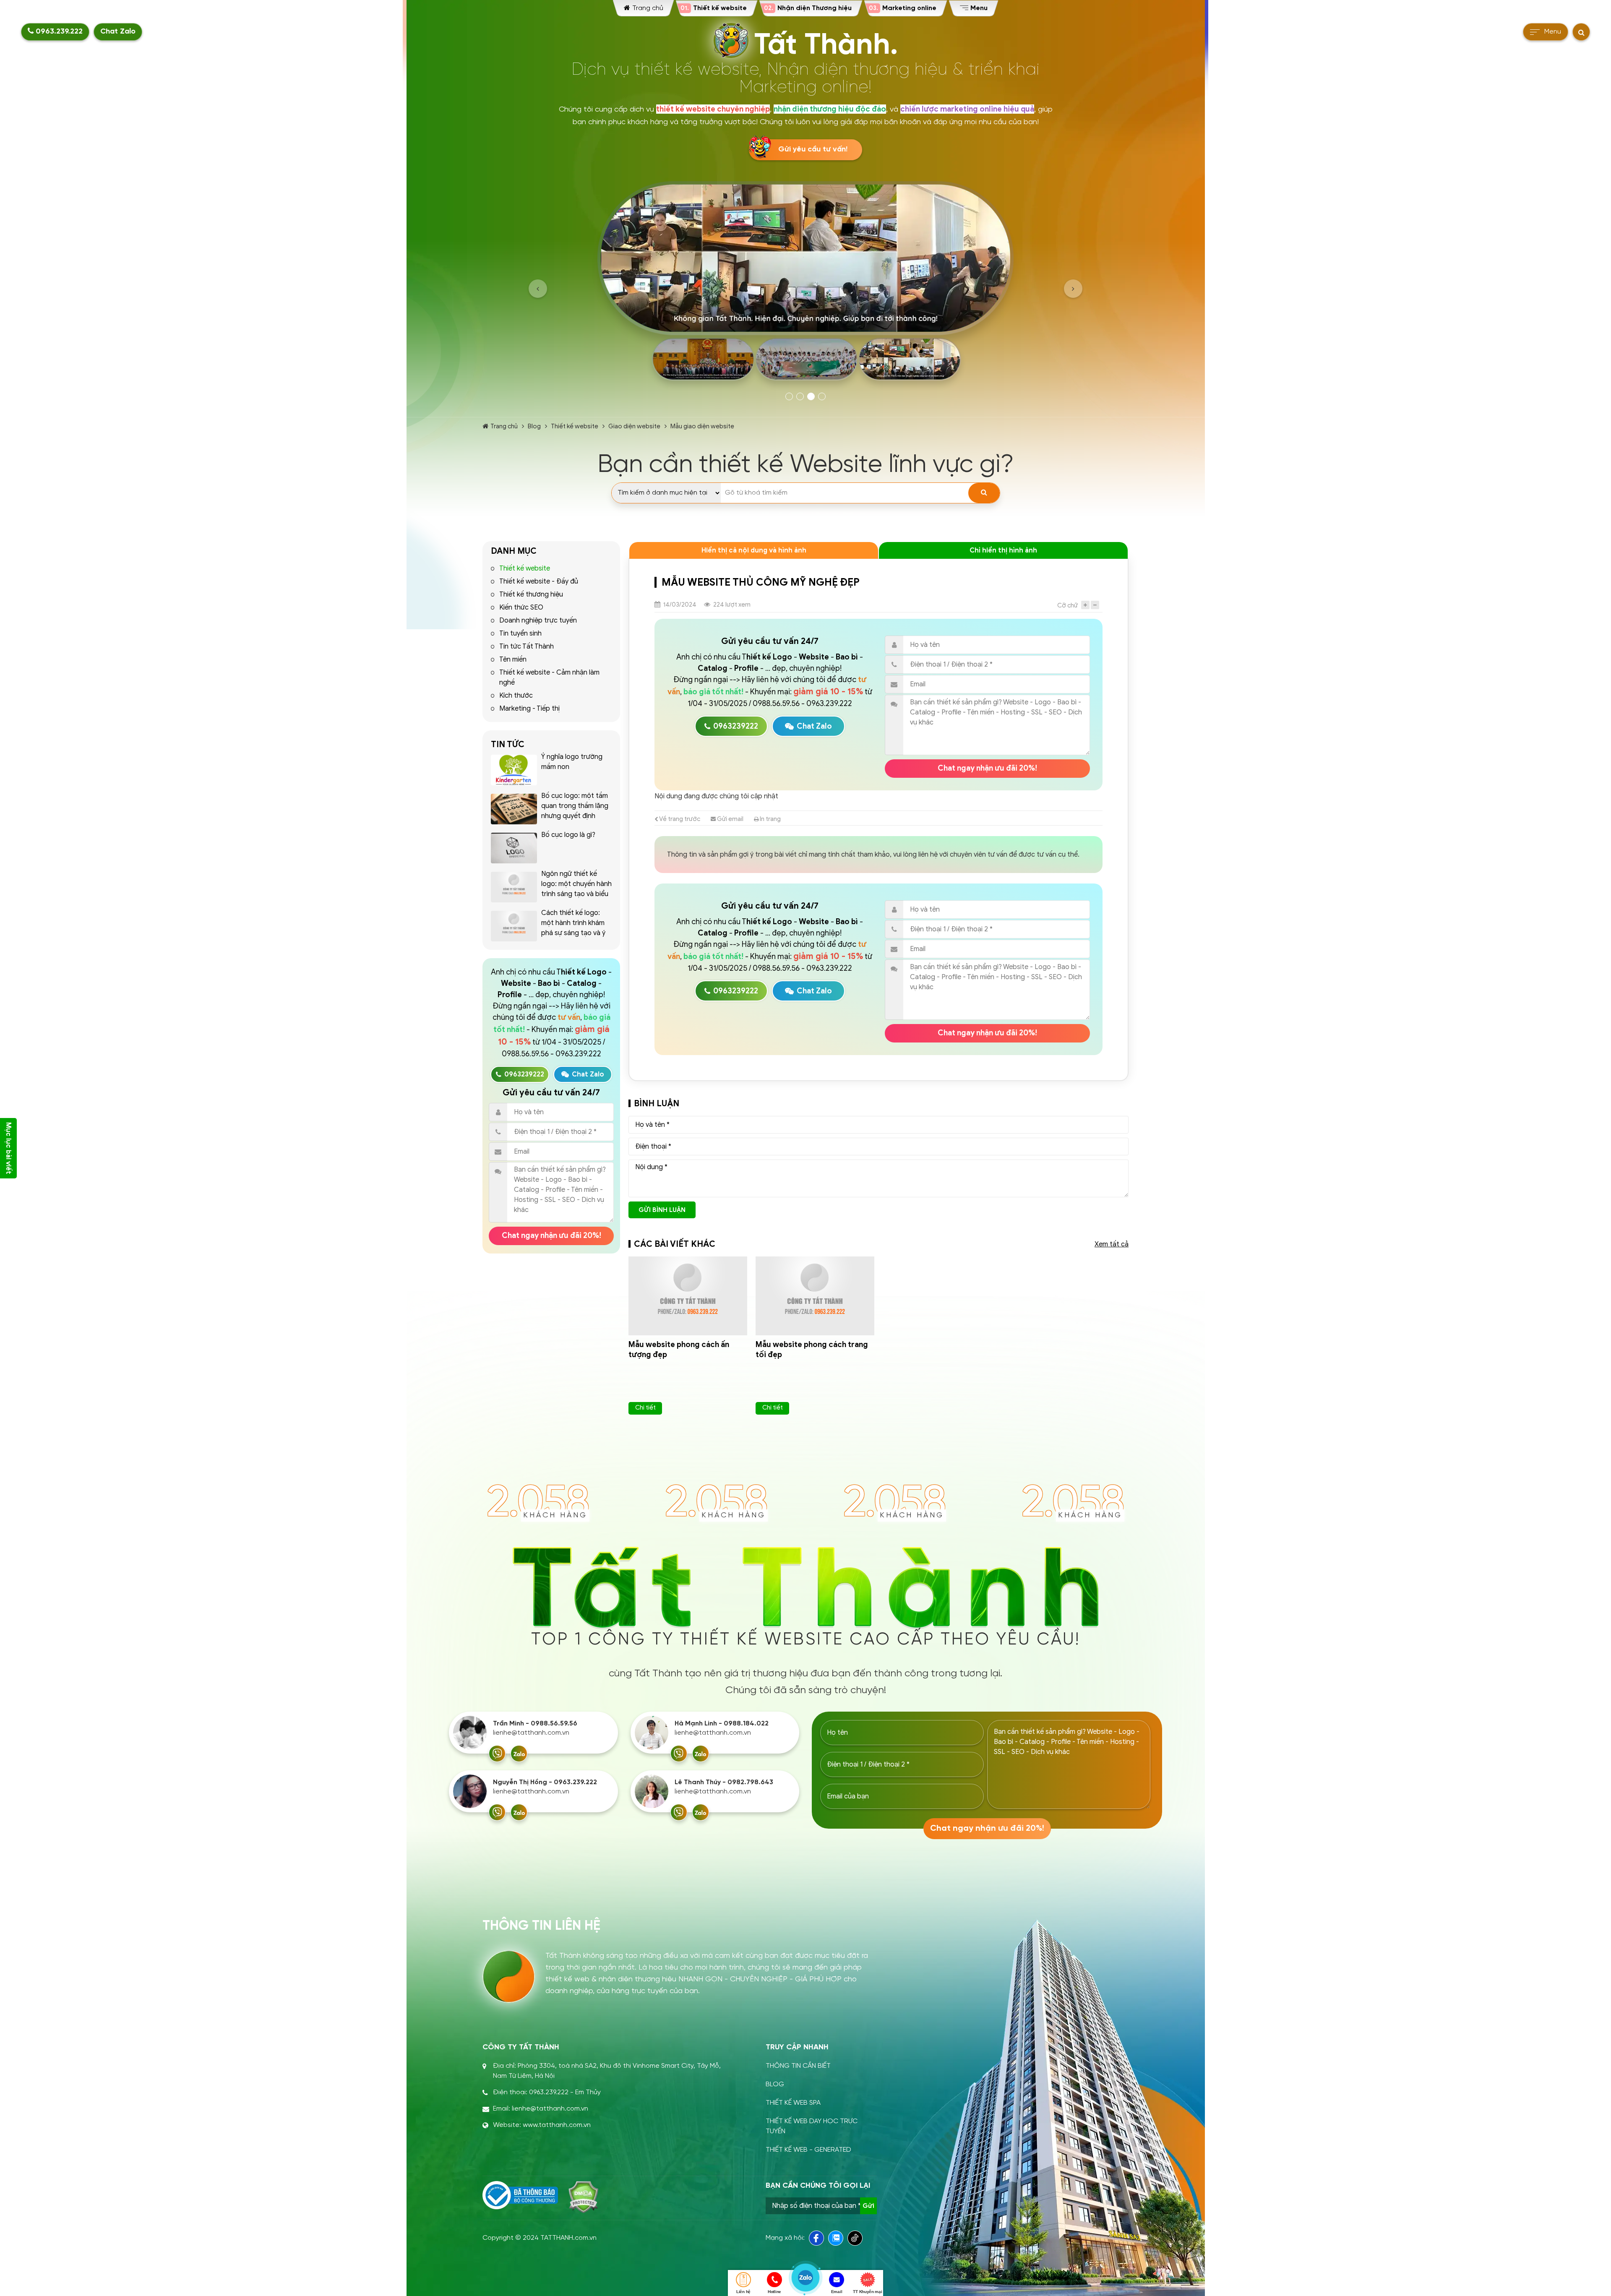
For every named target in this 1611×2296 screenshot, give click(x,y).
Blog (534, 426)
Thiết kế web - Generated (808, 2150)
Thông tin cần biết (798, 2066)
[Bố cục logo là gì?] (514, 848)
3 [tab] (811, 396)
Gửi (868, 2206)
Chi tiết (645, 1407)
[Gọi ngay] (497, 1754)
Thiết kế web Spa (793, 2103)
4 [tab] (822, 396)
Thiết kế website (575, 426)
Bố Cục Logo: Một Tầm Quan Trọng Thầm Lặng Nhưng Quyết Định (575, 806)
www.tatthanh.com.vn (557, 2125)
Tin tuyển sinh (520, 633)
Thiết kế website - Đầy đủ (539, 581)
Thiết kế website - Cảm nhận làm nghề (549, 678)
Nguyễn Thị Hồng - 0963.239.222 (545, 1782)
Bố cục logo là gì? (568, 835)
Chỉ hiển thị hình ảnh (1003, 550)
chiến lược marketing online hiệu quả (967, 109)
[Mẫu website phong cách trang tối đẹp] (815, 1296)
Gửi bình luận (662, 1210)
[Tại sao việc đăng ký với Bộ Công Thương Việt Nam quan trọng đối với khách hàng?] (520, 2195)
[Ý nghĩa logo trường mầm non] (514, 770)
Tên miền (513, 659)
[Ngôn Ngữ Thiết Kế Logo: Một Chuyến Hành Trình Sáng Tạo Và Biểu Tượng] (514, 887)
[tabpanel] (805, 284)
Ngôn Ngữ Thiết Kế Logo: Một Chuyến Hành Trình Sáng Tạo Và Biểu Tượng (576, 889)
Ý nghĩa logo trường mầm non (572, 762)
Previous (538, 289)
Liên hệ (743, 2292)
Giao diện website (634, 426)
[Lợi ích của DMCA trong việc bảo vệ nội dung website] (583, 2197)
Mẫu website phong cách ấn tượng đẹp (679, 1350)
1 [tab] (789, 396)
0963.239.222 (58, 32)
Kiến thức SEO (521, 607)
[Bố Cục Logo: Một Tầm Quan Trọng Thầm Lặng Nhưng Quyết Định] (514, 809)
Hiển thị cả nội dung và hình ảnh (754, 550)
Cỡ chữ (1067, 605)
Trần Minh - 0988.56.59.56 (535, 1724)
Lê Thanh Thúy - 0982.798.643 (724, 1782)
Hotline (774, 2292)
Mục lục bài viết (8, 1148)
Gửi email (730, 819)
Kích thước (516, 696)
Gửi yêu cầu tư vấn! (813, 150)
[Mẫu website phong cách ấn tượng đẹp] (688, 1296)
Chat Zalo (118, 32)
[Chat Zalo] (519, 1754)
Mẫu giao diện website (702, 426)
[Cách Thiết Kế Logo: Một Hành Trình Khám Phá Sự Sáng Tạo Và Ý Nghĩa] (514, 926)
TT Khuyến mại (867, 2292)
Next (1073, 289)
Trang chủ (504, 426)
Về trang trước (679, 819)
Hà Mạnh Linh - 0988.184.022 (722, 1724)
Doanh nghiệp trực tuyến (538, 620)
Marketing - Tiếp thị (529, 709)
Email (837, 2292)
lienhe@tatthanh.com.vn (531, 1733)
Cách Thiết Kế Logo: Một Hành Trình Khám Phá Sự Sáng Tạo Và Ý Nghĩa (573, 928)
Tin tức (508, 744)
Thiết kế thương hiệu (531, 594)
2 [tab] (800, 396)
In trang (770, 819)
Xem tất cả (1112, 1244)
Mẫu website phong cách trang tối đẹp (812, 1350)
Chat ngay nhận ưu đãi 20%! (551, 1235)
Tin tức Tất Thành (527, 646)
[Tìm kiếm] (984, 493)
